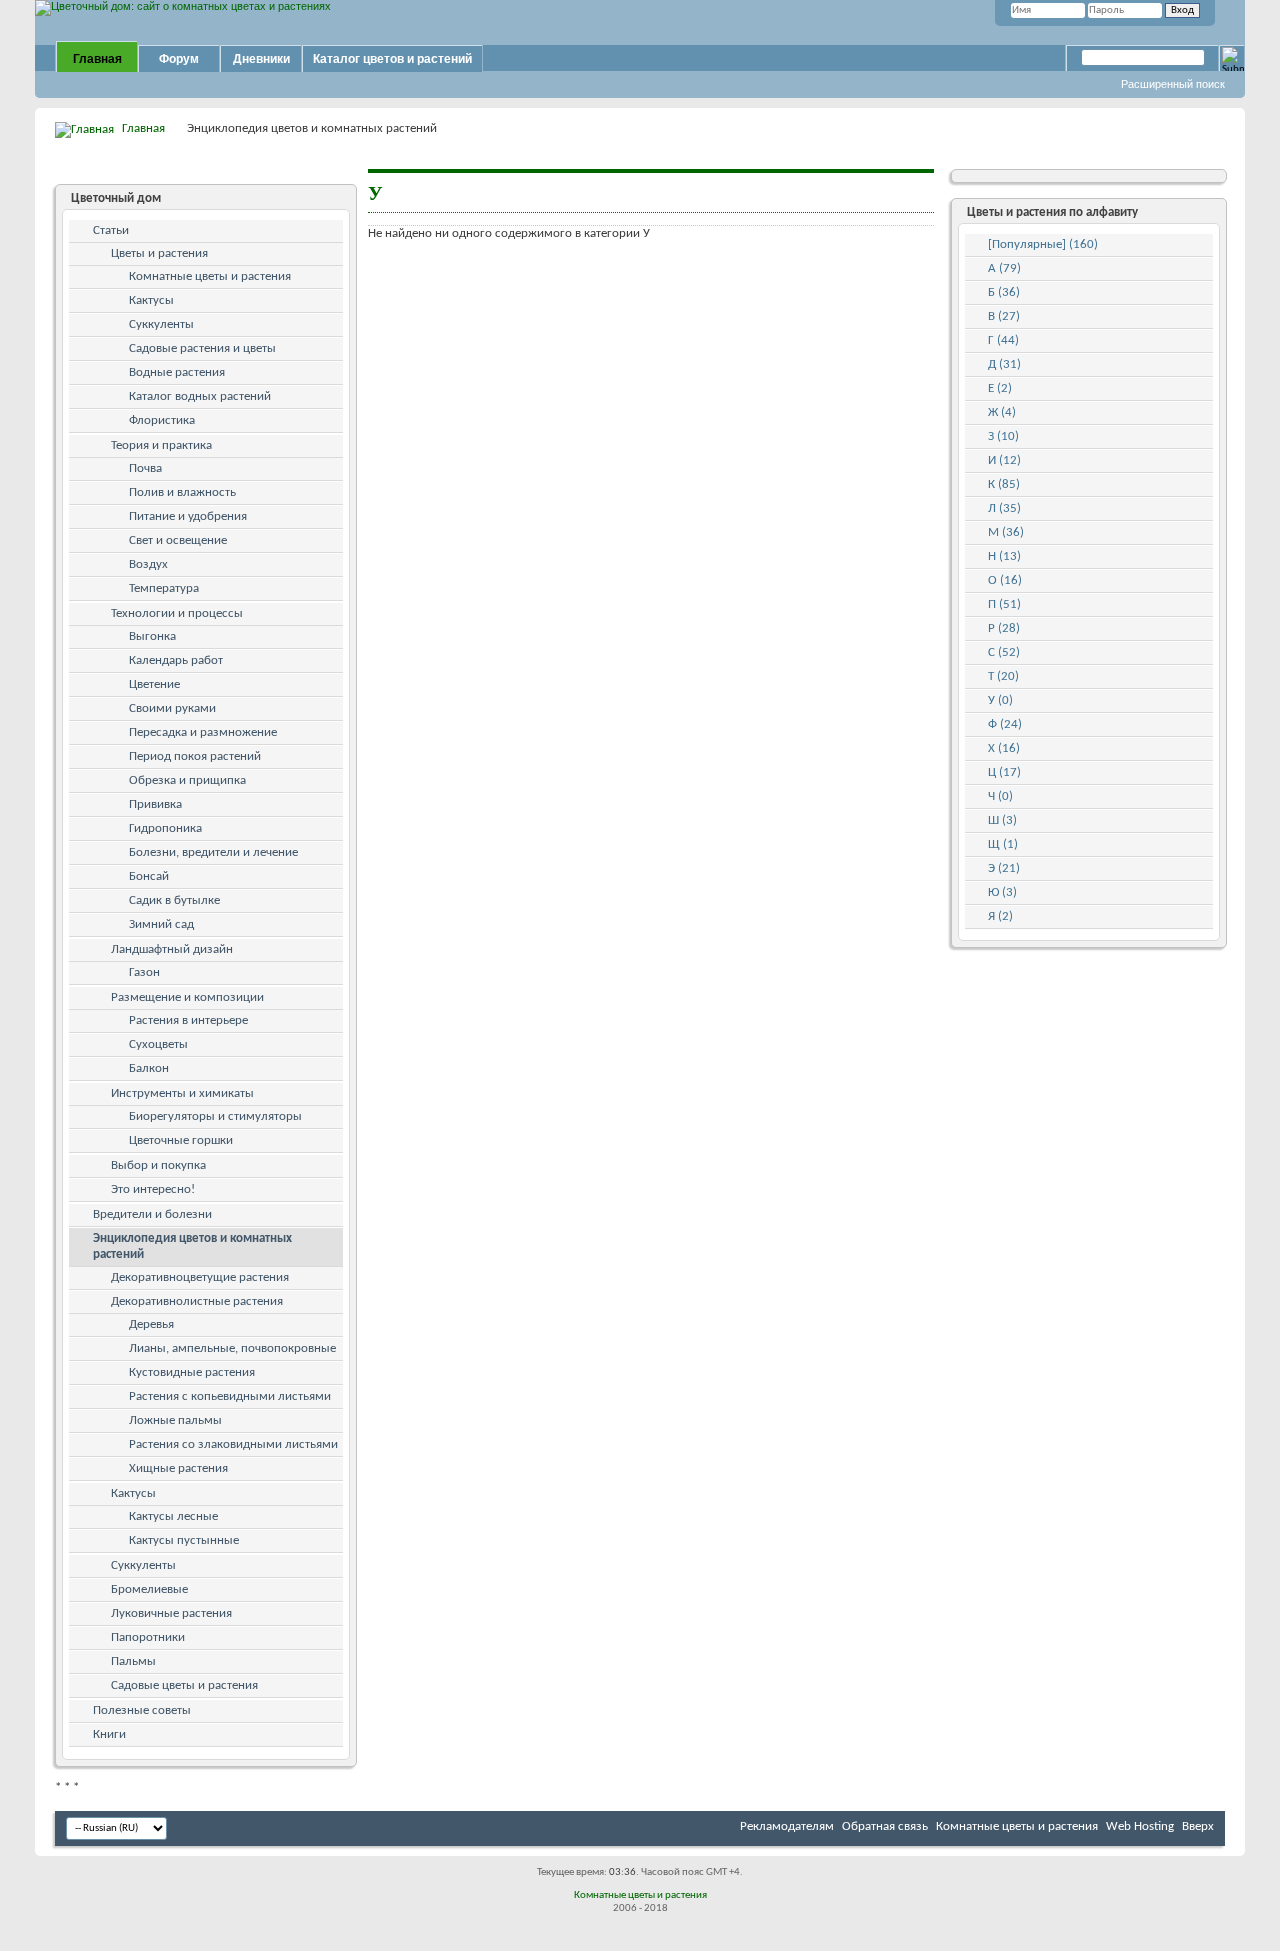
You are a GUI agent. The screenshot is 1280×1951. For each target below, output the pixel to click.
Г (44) (1003, 340)
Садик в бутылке (174, 900)
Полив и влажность (182, 492)
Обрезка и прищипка (187, 780)
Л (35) (1004, 508)
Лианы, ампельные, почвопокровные (232, 1348)
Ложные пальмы (175, 1420)
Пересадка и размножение (203, 732)
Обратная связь (885, 1826)
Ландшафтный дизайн (172, 949)
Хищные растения (178, 1468)
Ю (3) (1002, 892)
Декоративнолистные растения (197, 1301)
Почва (145, 468)
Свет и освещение (178, 540)
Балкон (149, 1068)
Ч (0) (1000, 796)
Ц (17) (1004, 772)
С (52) (1004, 652)
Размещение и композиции (187, 997)
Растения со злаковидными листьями (233, 1444)
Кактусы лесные (173, 1516)
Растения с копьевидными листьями (230, 1396)
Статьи (111, 230)
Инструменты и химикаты (182, 1093)
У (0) (1000, 700)
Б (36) (1004, 292)
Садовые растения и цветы (202, 348)
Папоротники (148, 1637)
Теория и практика (161, 445)
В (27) (1004, 316)
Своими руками (172, 708)
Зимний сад (161, 924)
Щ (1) (1003, 844)
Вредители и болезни (152, 1214)
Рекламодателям (787, 1826)
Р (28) (1004, 628)
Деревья (151, 1324)
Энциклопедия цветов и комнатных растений (192, 1246)
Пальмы (133, 1661)
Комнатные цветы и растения (210, 276)
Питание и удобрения (188, 516)
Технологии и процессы (177, 613)
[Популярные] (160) (1043, 244)
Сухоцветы (158, 1044)
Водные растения (177, 372)
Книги (109, 1734)
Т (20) (1003, 676)
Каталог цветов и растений (392, 59)
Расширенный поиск (1173, 84)
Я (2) (1000, 916)
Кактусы (151, 300)
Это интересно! (153, 1189)
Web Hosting (1140, 1826)
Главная (97, 59)
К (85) (1004, 484)
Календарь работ (176, 660)
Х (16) (1004, 748)
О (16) (1005, 580)
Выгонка (152, 636)
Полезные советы (142, 1710)
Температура (164, 588)
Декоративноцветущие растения (200, 1277)
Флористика (162, 420)
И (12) (1004, 460)
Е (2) (1000, 388)
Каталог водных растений (200, 396)
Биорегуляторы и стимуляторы (215, 1116)
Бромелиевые (149, 1589)
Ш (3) (1002, 820)
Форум (179, 59)
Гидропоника (165, 828)
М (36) (1006, 532)
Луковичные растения (171, 1613)
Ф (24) (1005, 724)
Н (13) (1004, 556)
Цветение (154, 684)
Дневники (261, 59)
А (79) (1004, 268)
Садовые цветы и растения (184, 1685)
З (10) (1003, 436)
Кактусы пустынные (184, 1540)
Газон (144, 972)
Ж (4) (1002, 412)
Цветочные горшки (181, 1140)
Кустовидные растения (192, 1372)
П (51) (1004, 604)
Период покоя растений (195, 756)
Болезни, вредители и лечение (213, 852)
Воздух (148, 564)
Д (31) (1004, 364)
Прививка (155, 804)
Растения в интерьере (188, 1020)
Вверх (1198, 1826)
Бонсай (149, 876)
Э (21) (1004, 868)
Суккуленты (161, 324)
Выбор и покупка (158, 1165)
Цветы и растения (159, 253)
